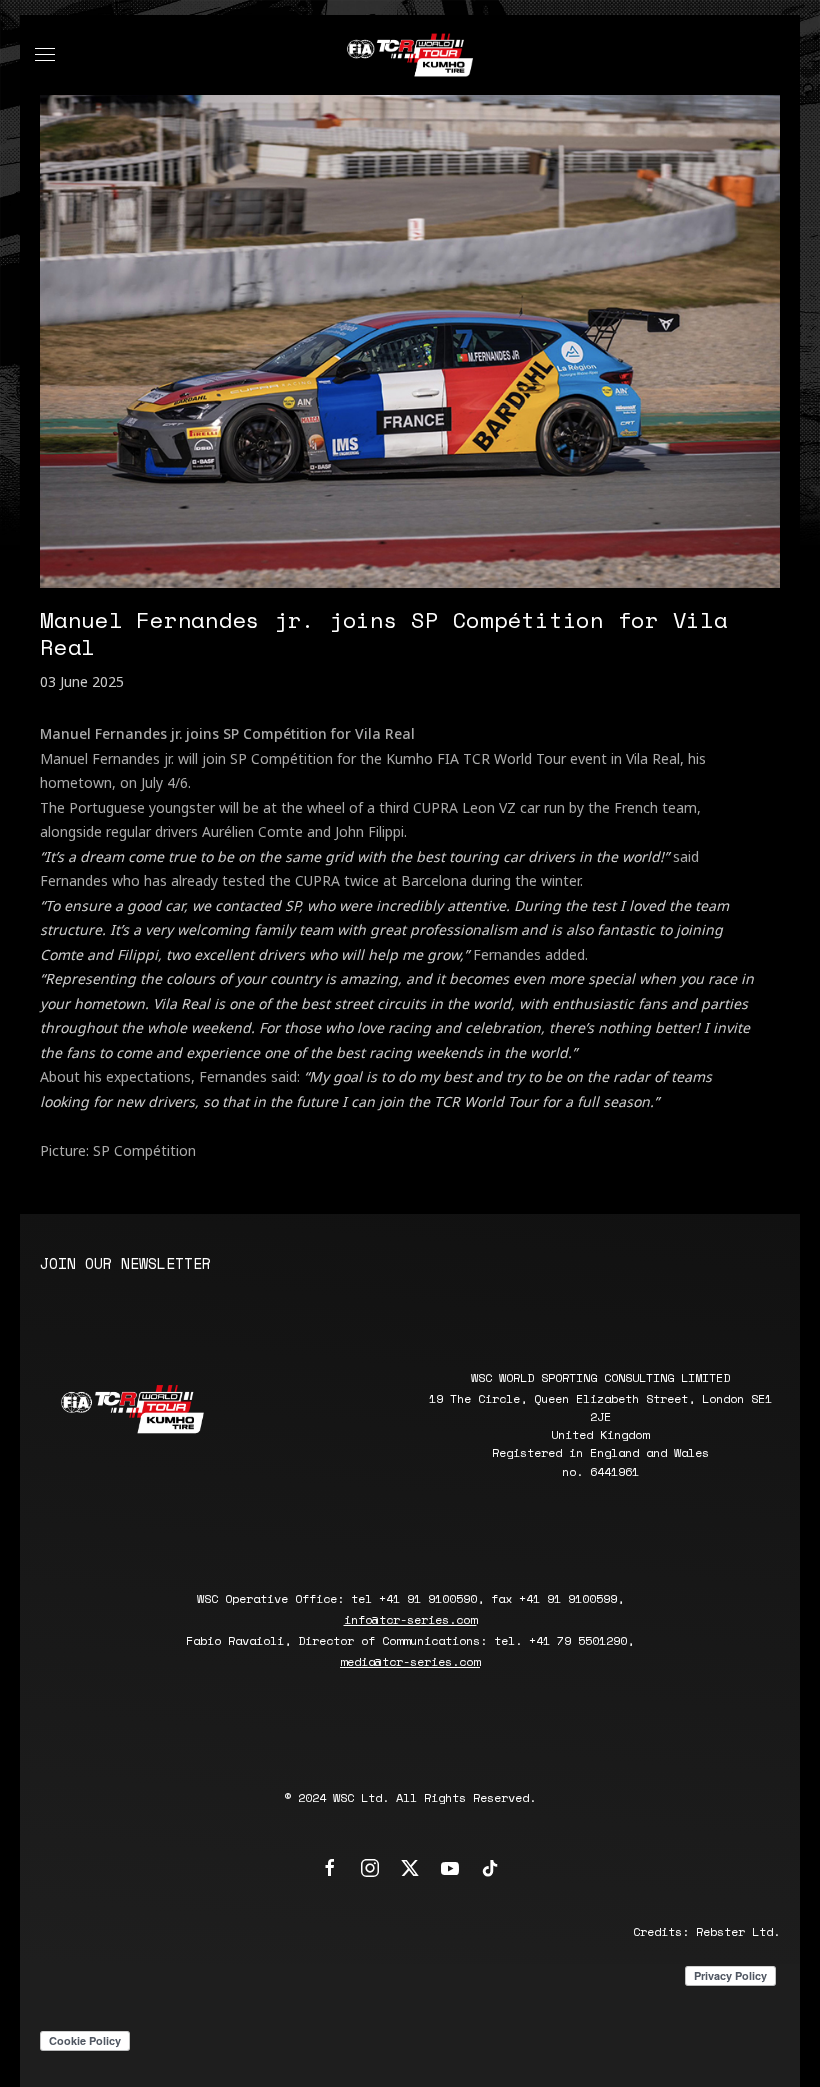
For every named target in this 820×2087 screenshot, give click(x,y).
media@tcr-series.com (410, 1661)
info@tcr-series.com (410, 1619)
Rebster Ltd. (738, 1931)
